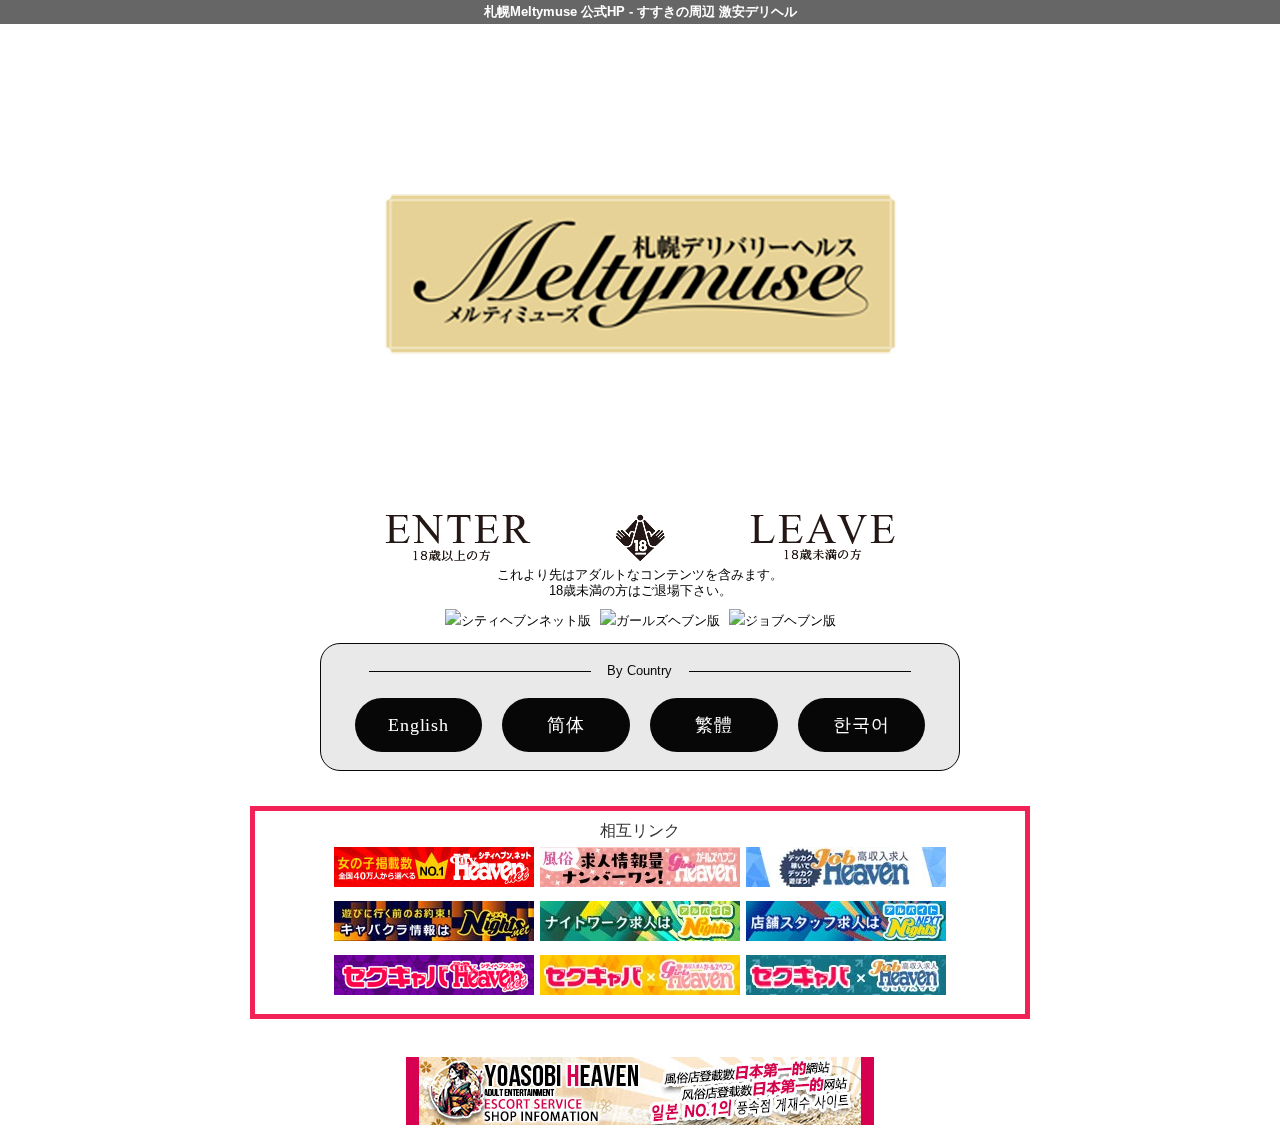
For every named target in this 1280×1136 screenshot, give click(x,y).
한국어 (861, 725)
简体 (566, 725)
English (418, 725)
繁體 (714, 725)
